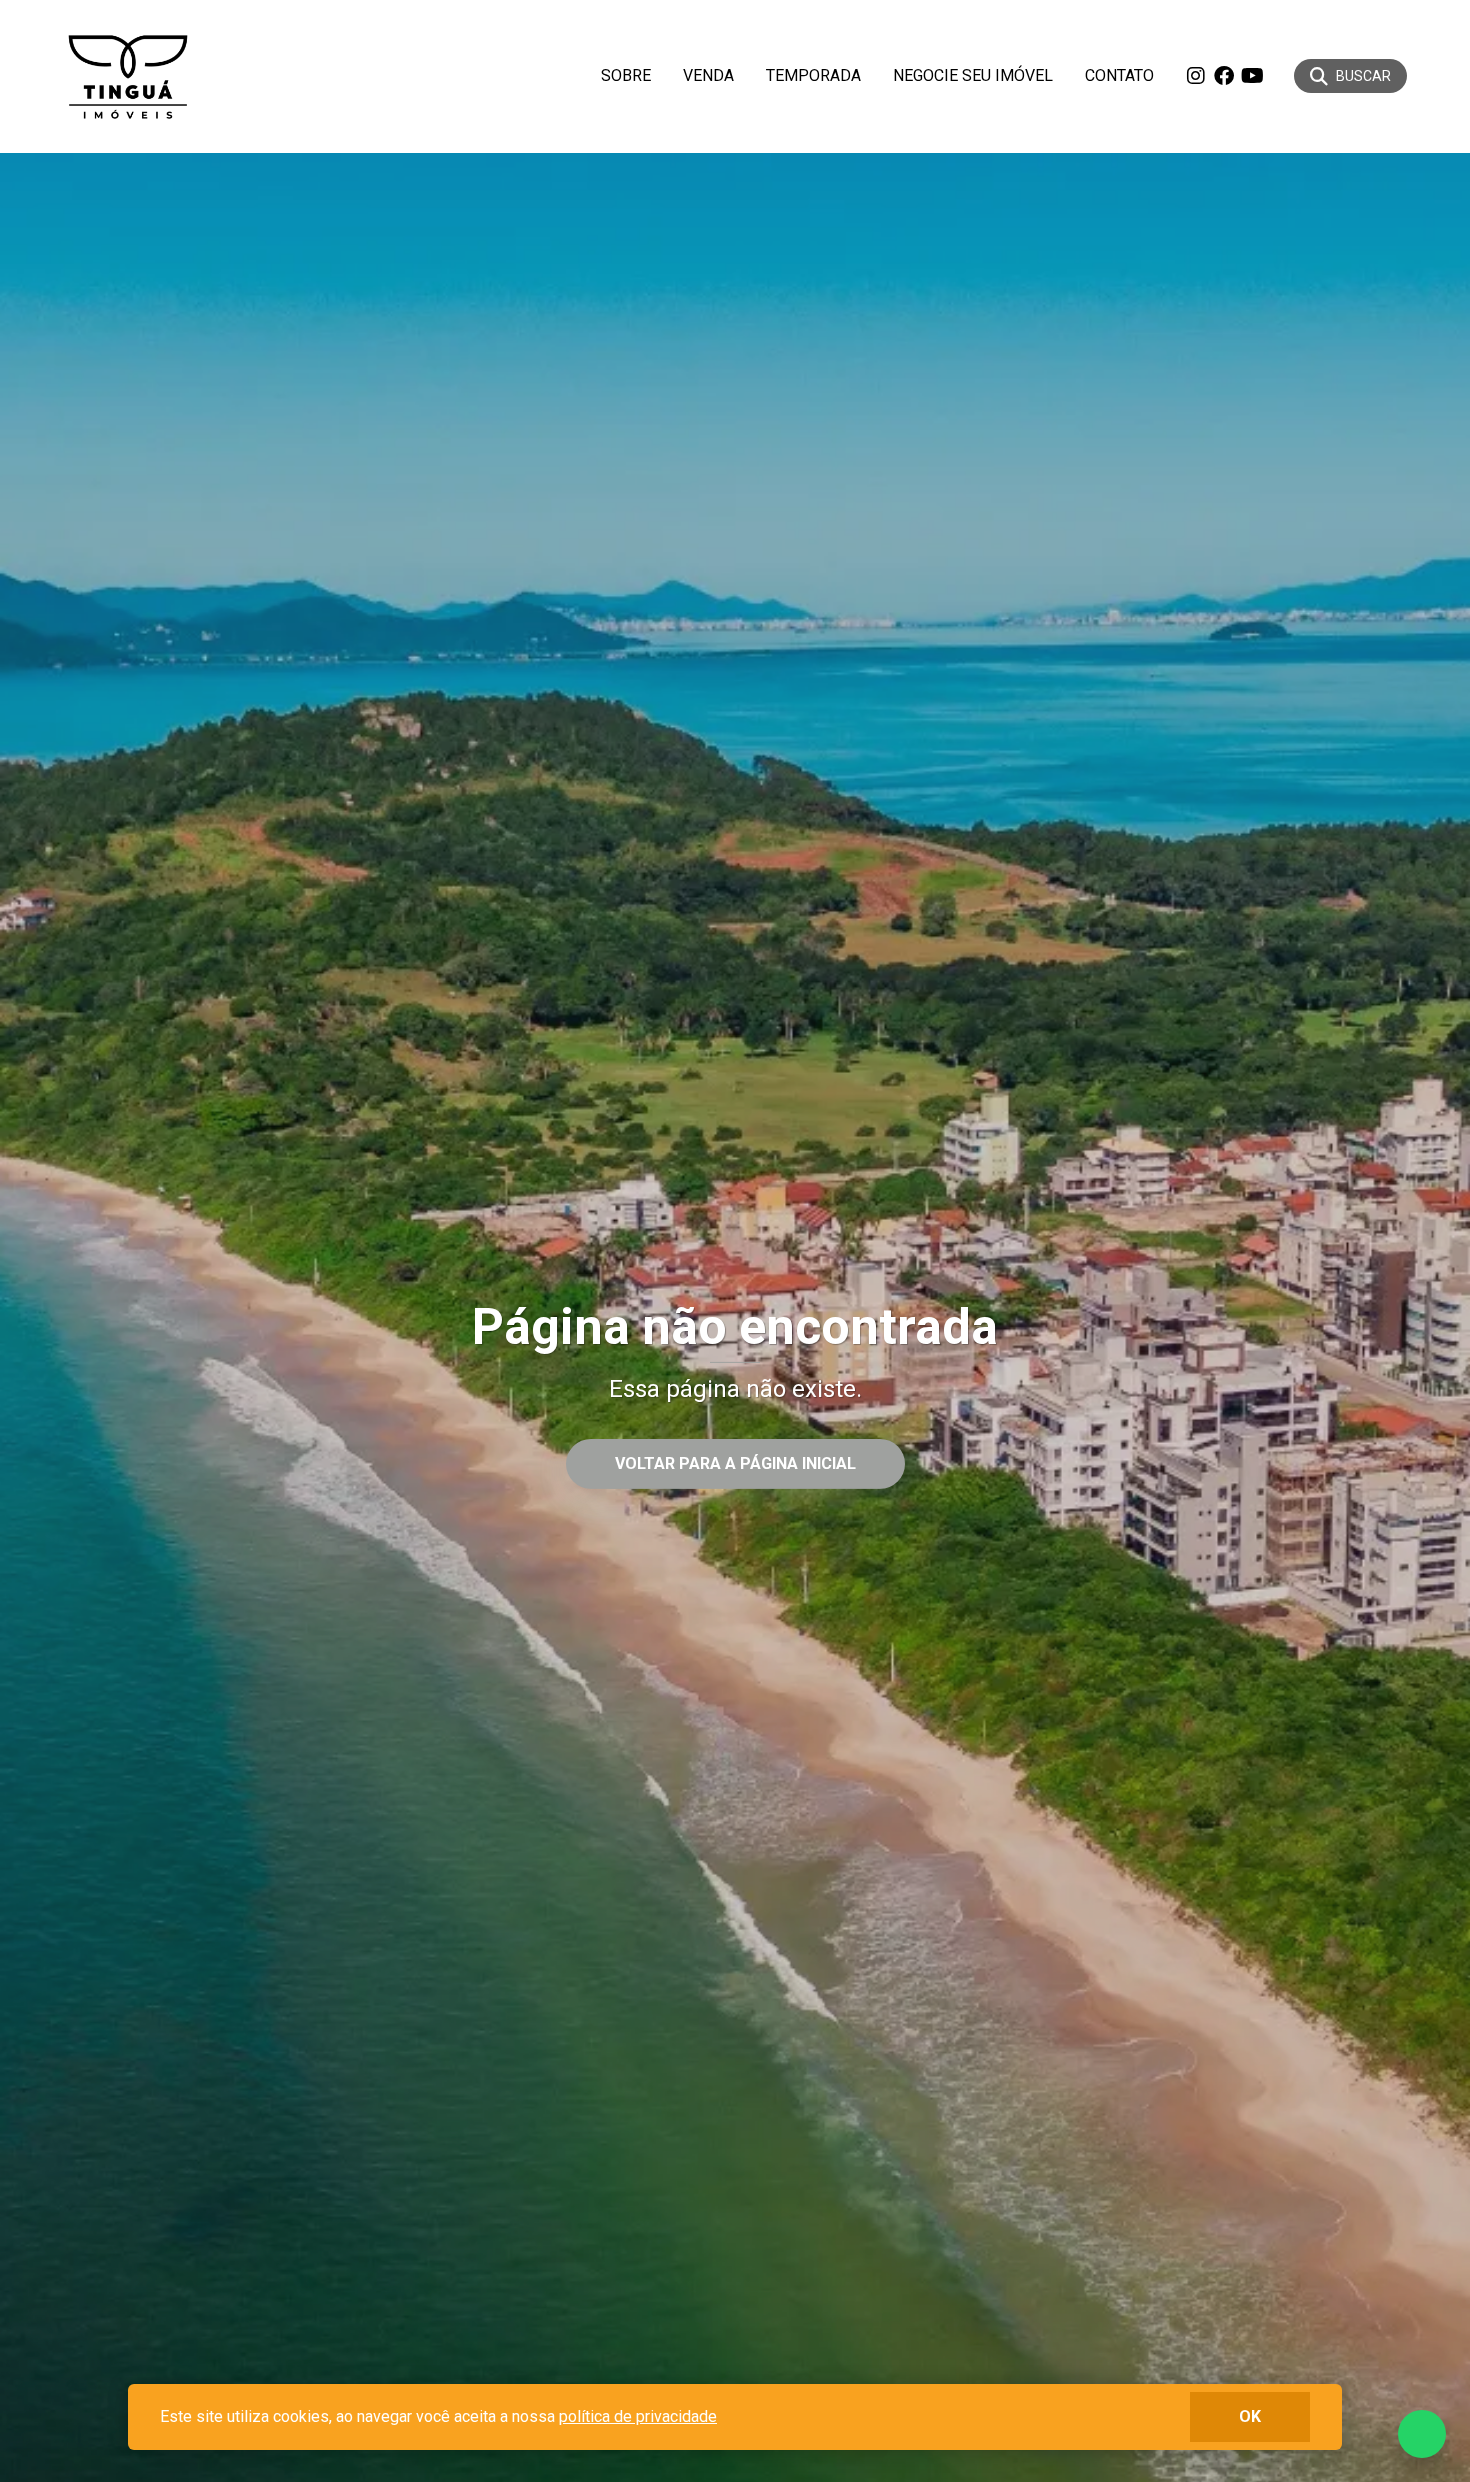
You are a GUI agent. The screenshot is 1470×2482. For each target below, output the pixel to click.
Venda (708, 75)
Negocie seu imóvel (973, 75)
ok (1250, 2416)
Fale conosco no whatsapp (1422, 2434)
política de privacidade (638, 2416)
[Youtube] (1252, 76)
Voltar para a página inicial (735, 1463)
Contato (1119, 75)
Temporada (813, 75)
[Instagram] (1196, 76)
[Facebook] (1224, 76)
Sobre (626, 75)
